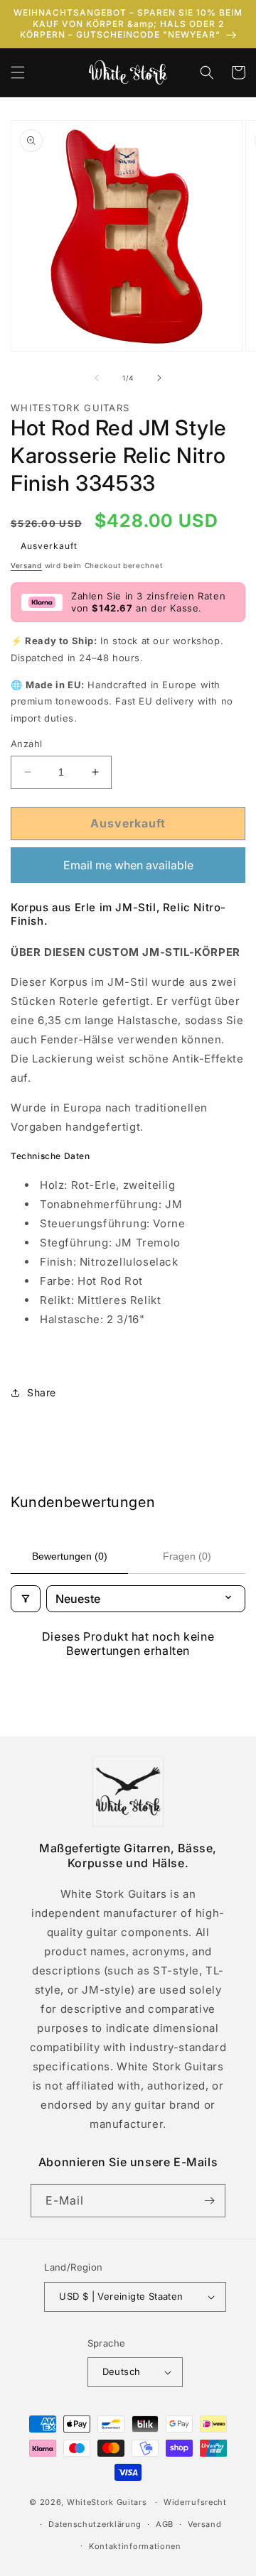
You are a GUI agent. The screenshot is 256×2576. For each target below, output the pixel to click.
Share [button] (42, 1392)
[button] (18, 72)
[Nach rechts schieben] (159, 378)
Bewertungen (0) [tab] (70, 1556)
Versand (26, 565)
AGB (165, 2524)
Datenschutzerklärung (95, 2524)
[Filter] (26, 1599)
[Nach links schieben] (97, 378)
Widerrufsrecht (195, 2502)
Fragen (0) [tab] (187, 1556)
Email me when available (128, 865)
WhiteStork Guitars (107, 2502)
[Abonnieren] (209, 2201)
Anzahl (26, 744)
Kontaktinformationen (135, 2546)
